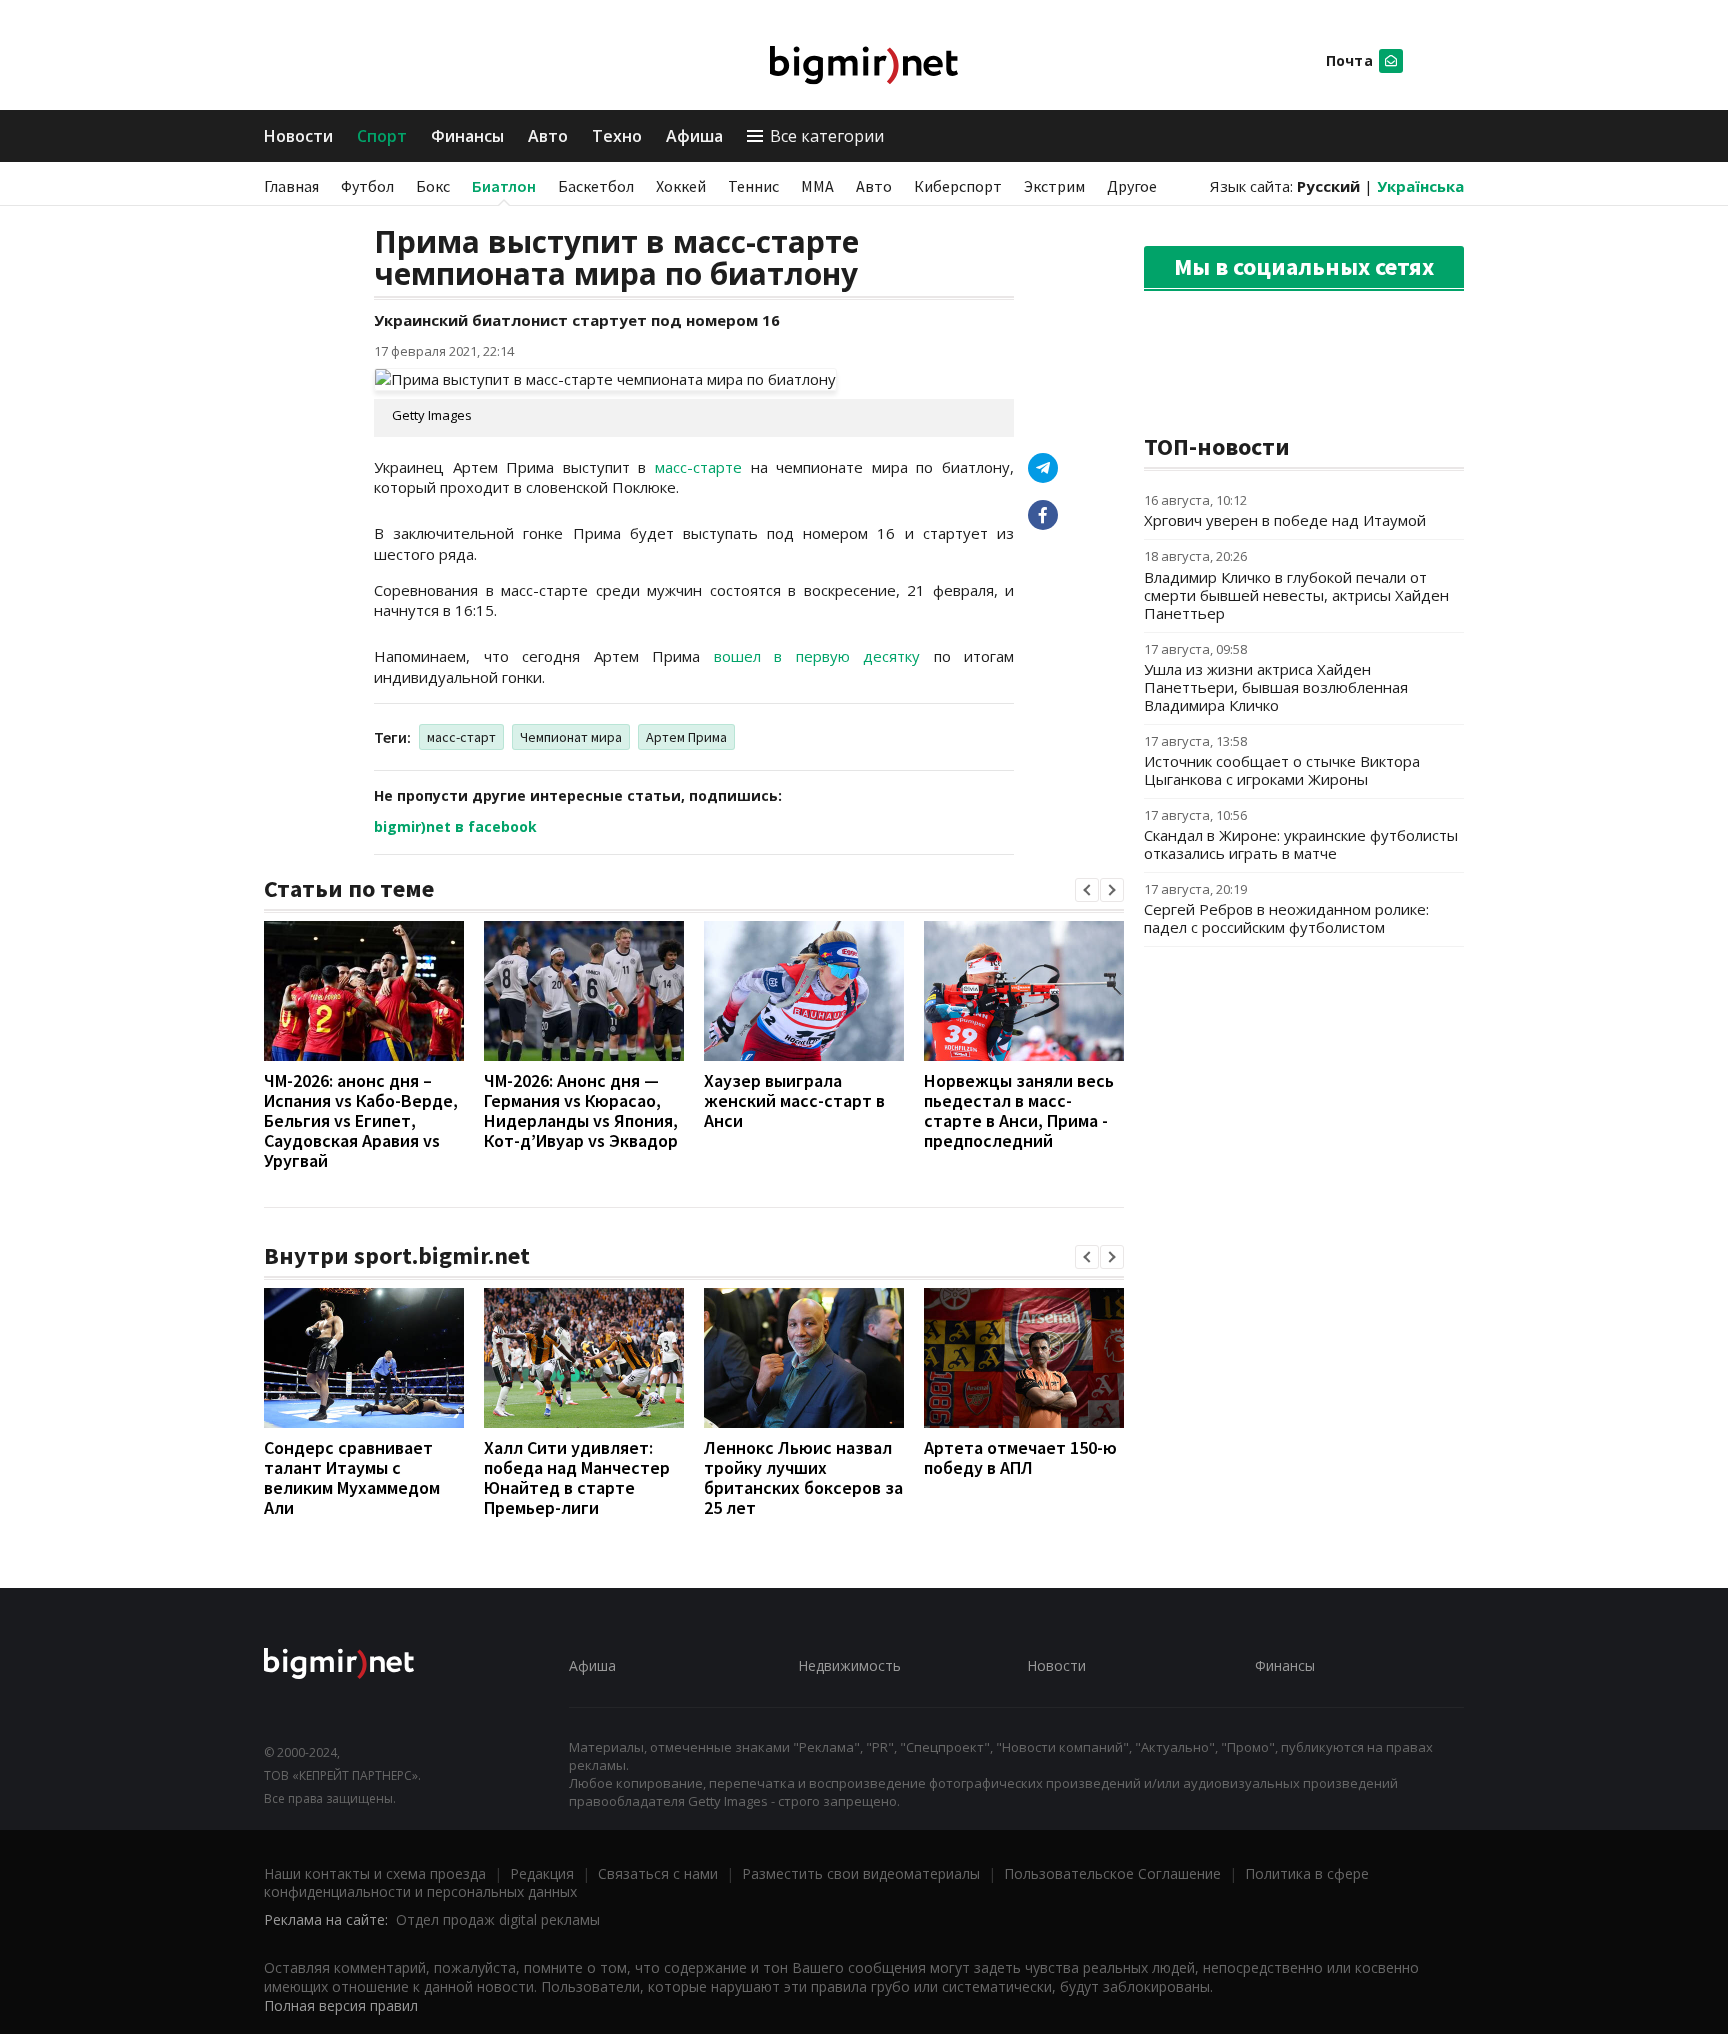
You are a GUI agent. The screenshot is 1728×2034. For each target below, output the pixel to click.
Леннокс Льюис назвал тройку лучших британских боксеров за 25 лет (803, 1477)
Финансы (467, 136)
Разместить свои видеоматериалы (861, 1873)
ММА (817, 186)
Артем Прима (686, 737)
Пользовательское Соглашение (1112, 1873)
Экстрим (1054, 186)
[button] (1087, 890)
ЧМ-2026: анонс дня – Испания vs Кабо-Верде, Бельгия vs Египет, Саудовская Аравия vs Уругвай (361, 1120)
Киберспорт (958, 186)
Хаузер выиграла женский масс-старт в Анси (794, 1100)
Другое (1132, 186)
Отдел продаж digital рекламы (498, 1919)
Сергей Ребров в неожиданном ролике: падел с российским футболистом (1286, 918)
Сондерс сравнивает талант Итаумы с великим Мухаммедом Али (352, 1477)
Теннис (753, 186)
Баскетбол (596, 186)
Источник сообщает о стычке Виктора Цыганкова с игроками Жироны (1282, 770)
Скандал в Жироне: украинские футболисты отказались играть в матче (1301, 844)
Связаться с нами (658, 1873)
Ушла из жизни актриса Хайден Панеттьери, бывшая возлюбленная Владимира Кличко (1276, 687)
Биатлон (504, 186)
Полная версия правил (341, 2005)
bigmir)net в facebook (455, 826)
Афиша (694, 136)
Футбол (367, 186)
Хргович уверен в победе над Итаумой (1285, 520)
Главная (291, 186)
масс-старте (698, 467)
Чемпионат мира (571, 737)
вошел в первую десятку (817, 656)
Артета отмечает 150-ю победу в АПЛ (1020, 1457)
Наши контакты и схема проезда (375, 1873)
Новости (298, 136)
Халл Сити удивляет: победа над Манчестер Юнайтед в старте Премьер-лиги (577, 1477)
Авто (548, 136)
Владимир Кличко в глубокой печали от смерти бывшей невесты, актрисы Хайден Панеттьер (1296, 595)
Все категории (827, 136)
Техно (617, 136)
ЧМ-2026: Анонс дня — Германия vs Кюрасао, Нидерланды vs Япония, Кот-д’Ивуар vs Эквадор (581, 1110)
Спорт (382, 136)
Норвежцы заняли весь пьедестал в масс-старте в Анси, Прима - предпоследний (1019, 1110)
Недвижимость (849, 1665)
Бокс (433, 186)
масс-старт (461, 737)
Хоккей (681, 186)
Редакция (542, 1873)
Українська (1420, 186)
